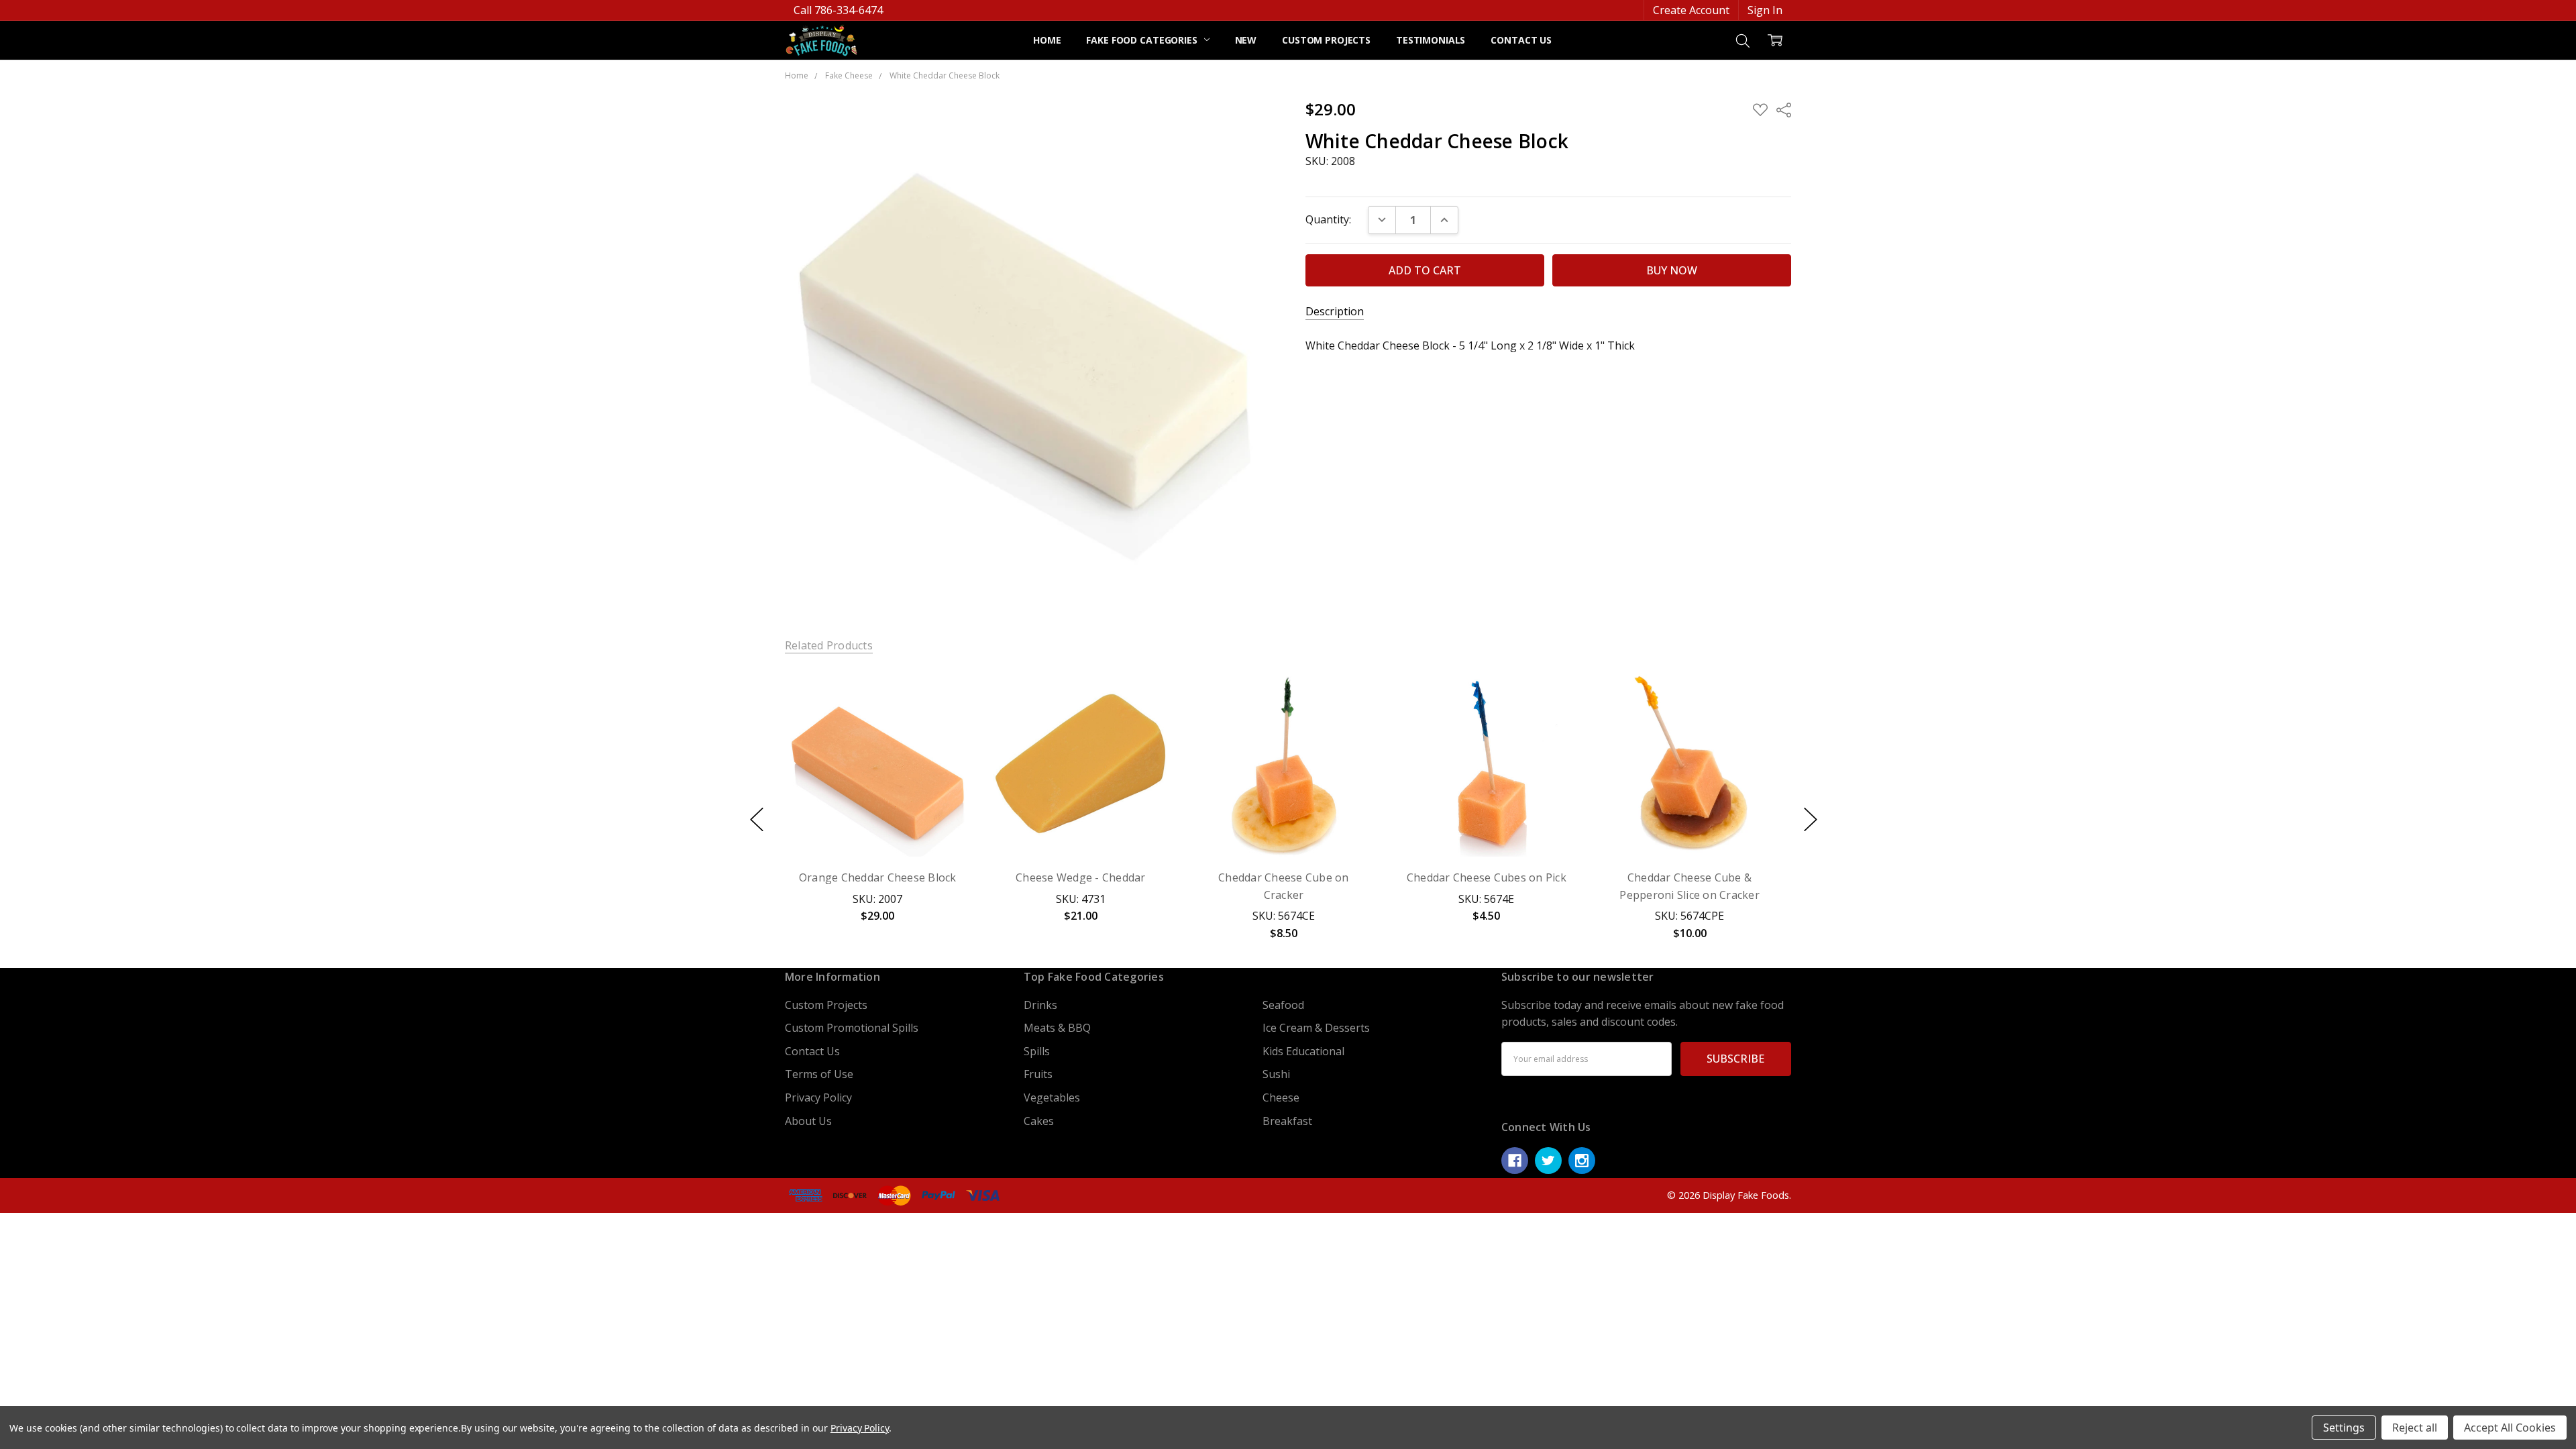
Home (1047, 40)
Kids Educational (1303, 1051)
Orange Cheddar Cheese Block (878, 877)
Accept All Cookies (2510, 1428)
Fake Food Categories (1143, 40)
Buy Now (877, 824)
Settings (2344, 1428)
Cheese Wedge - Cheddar (1081, 877)
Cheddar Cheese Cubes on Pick (1487, 877)
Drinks (1040, 1005)
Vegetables (1052, 1097)
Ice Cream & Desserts (1316, 1028)
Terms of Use (819, 1074)
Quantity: (1328, 219)
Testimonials (1431, 40)
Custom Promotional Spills (852, 1028)
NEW (1246, 40)
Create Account (1691, 10)
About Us (808, 1121)
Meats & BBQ (1057, 1028)
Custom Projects (1326, 40)
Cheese (1281, 1097)
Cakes (1039, 1121)
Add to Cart (877, 791)
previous (757, 819)
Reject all (2415, 1428)
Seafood (1283, 1005)
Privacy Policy (818, 1097)
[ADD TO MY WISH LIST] (945, 718)
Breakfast (1287, 1121)
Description (1335, 312)
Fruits (1038, 1074)
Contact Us (1521, 40)
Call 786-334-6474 (838, 10)
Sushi (1276, 1074)
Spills (1037, 1051)
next (1811, 819)
